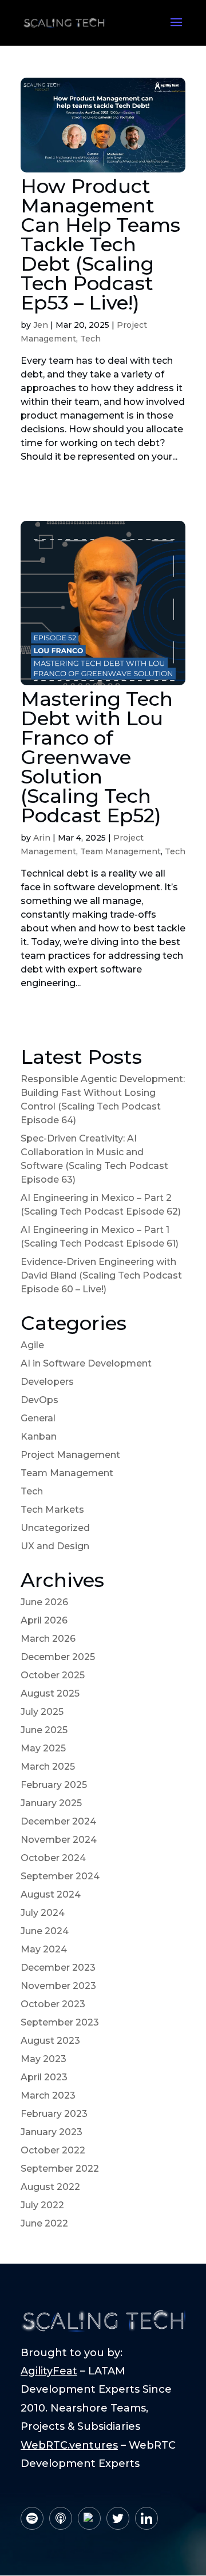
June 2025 (44, 1730)
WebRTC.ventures (69, 2445)
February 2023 (54, 2114)
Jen (41, 325)
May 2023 (43, 2059)
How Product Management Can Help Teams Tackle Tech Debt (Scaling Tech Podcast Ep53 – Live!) (100, 244)
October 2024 (53, 1858)
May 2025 (43, 1748)
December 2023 (58, 1968)
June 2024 (45, 1931)
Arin (42, 838)
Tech (90, 339)
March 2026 (48, 1639)
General (38, 1418)
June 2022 (44, 2223)
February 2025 (54, 1785)
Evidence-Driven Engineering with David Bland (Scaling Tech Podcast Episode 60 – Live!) (101, 1275)
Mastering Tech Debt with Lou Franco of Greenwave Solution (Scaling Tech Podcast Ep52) (97, 757)
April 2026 (44, 1620)
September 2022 (60, 2169)
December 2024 (58, 1821)
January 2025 (51, 1803)
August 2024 (51, 1894)
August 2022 (50, 2187)
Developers (47, 1382)
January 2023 (51, 2132)
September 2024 (60, 1876)
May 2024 (44, 1949)
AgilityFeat (49, 2371)
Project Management (70, 1455)
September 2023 (60, 2022)
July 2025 (42, 1712)
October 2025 (53, 1675)
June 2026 (44, 1602)
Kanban (39, 1436)
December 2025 (58, 1657)
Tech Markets (52, 1510)
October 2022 (53, 2150)
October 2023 (53, 2004)
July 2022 (42, 2205)
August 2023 (50, 2041)
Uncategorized (55, 1528)
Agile (32, 1345)
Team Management (120, 851)
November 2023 (58, 1986)
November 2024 (59, 1840)
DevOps (39, 1400)
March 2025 (48, 1767)
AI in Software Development (86, 1363)
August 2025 (50, 1693)
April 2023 (44, 2077)
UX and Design (55, 1546)
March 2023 (48, 2095)
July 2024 (43, 1913)
